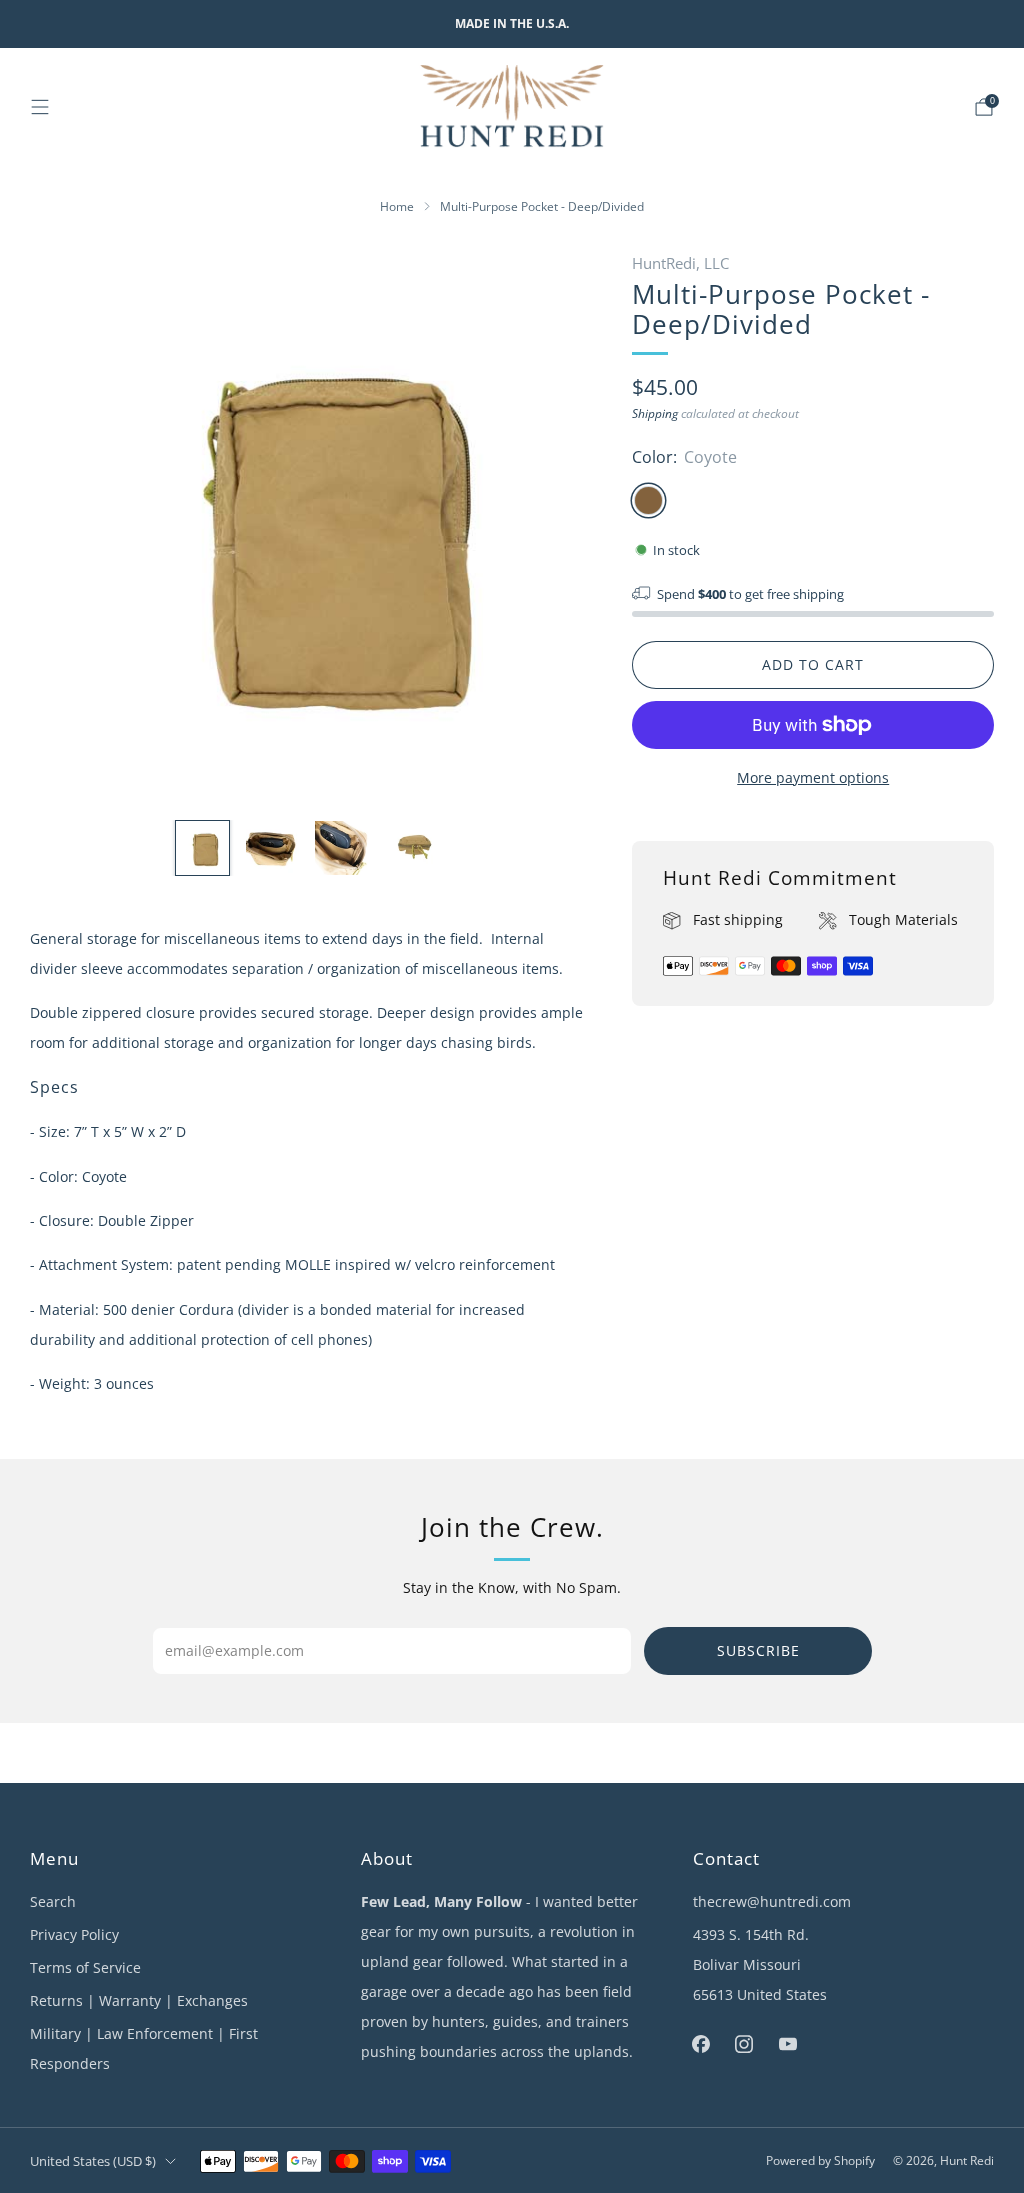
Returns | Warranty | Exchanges (139, 2000)
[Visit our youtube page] (787, 2043)
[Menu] (40, 107)
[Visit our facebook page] (701, 2043)
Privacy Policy (74, 1934)
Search (53, 1901)
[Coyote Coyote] (648, 500)
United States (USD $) (93, 2161)
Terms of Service (85, 1967)
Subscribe (758, 1650)
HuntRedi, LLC (680, 263)
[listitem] (512, 24)
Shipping (655, 413)
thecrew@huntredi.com (772, 1901)
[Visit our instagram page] (744, 2043)
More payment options (813, 777)
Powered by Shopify (820, 2160)
